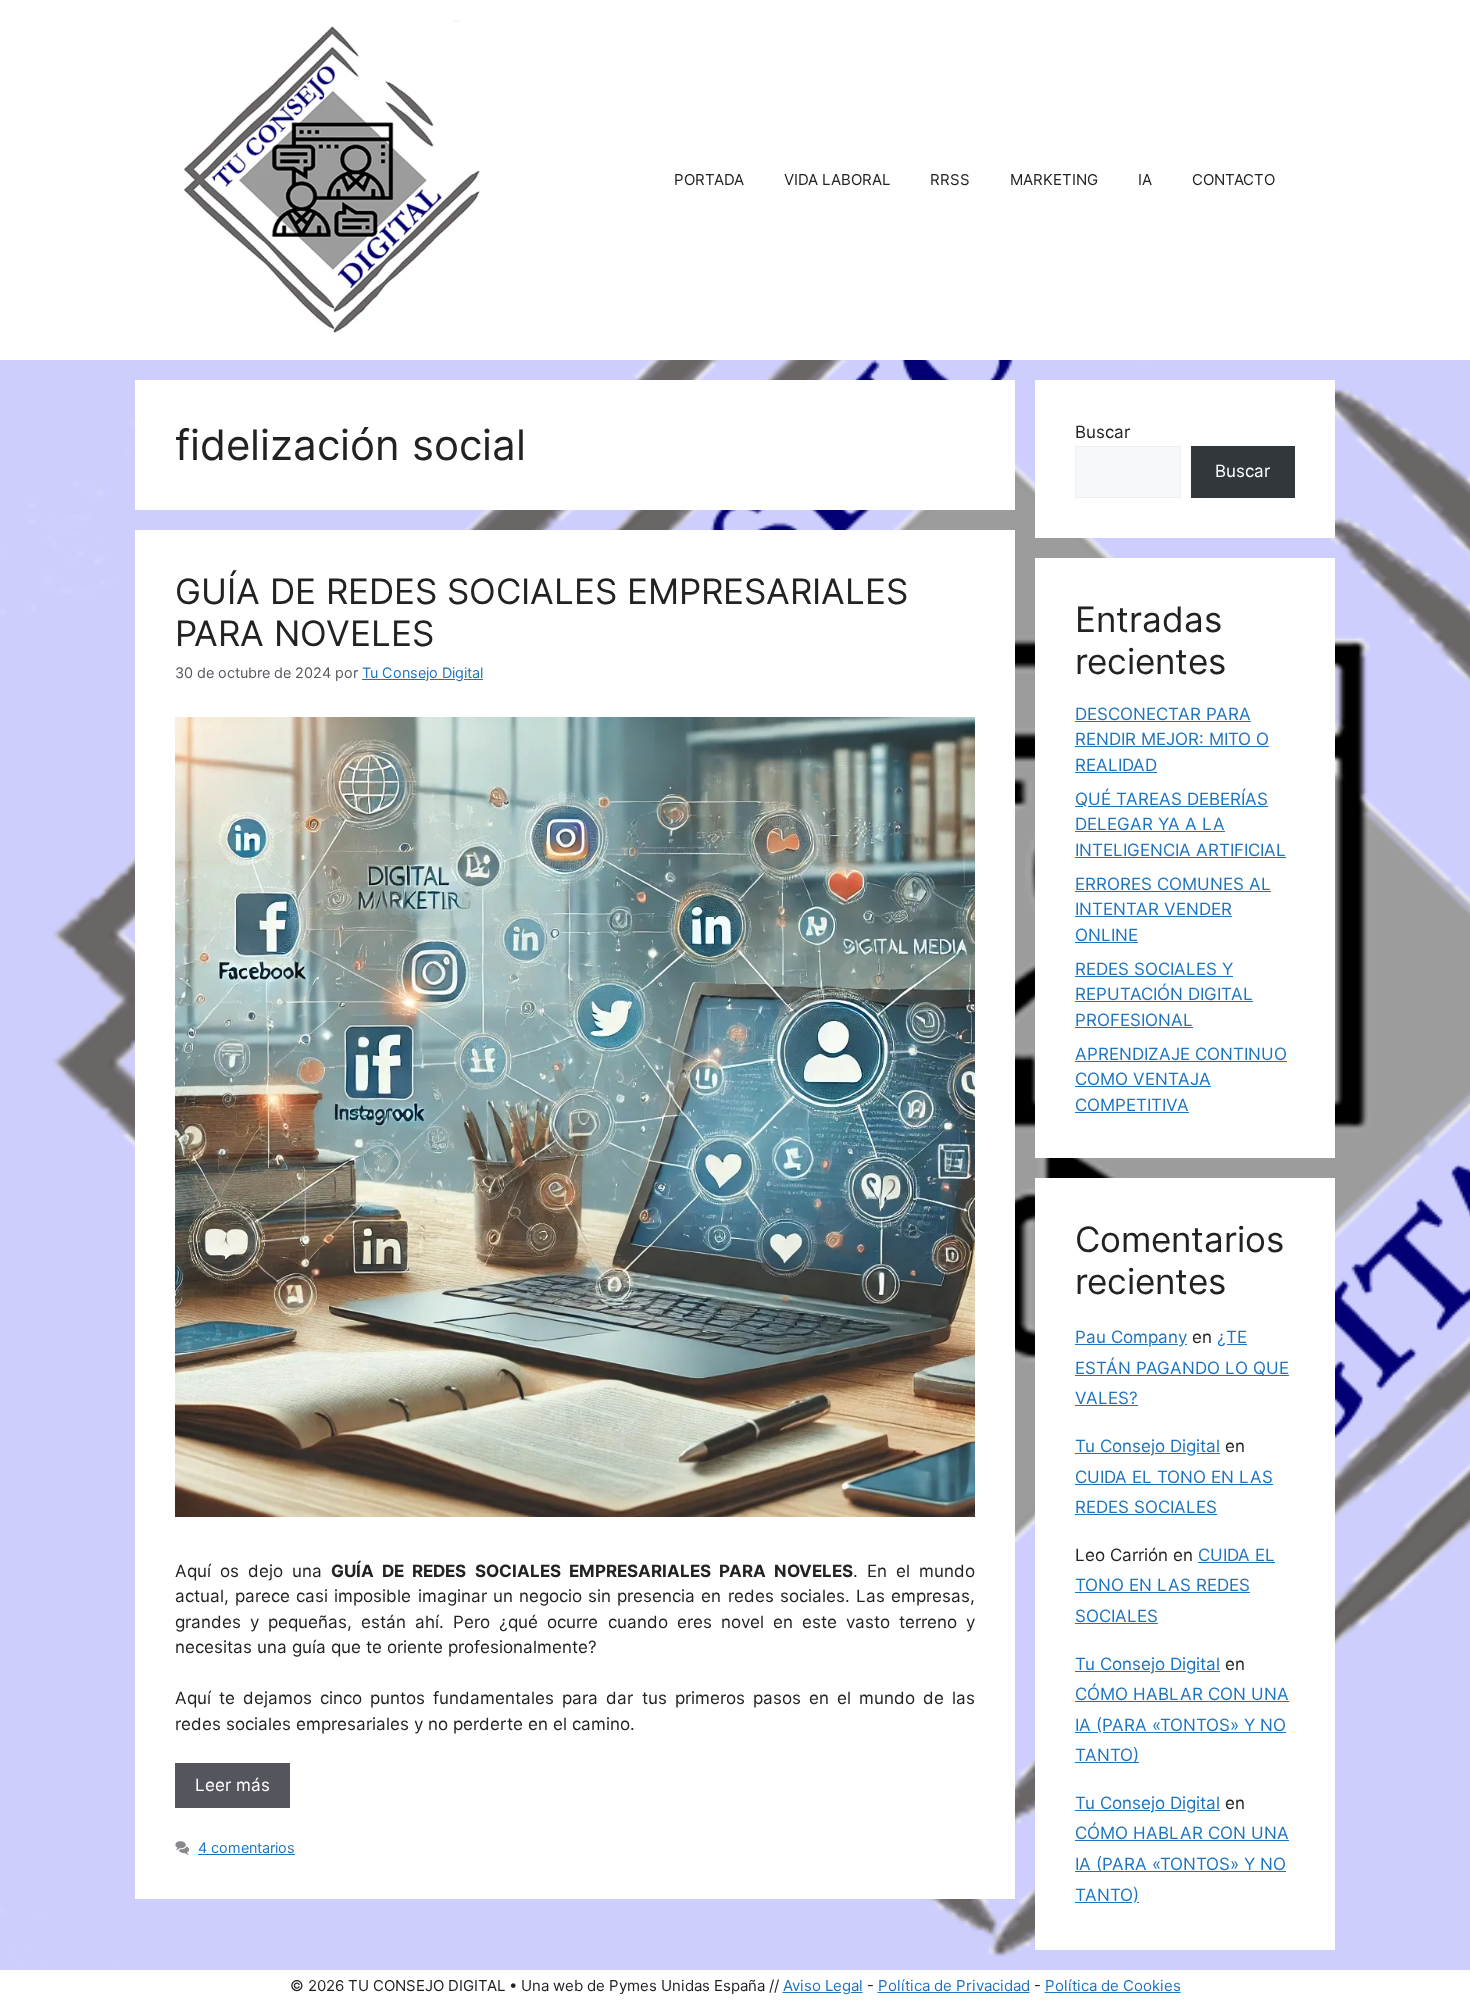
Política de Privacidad (954, 1985)
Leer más (232, 1785)
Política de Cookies (1113, 1985)
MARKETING (1054, 179)
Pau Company (1131, 1337)
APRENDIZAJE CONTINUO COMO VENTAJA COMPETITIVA (1181, 1079)
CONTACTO (1233, 179)
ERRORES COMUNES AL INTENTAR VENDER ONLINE (1173, 909)
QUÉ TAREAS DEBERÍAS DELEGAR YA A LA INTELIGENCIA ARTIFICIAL (1180, 824)
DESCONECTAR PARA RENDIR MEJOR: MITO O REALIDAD (1172, 739)
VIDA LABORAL (837, 179)
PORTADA (709, 179)
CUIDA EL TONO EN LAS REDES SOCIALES (1175, 1585)
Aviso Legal (823, 1985)
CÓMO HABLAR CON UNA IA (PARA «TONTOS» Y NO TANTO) (1182, 1724)
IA (1145, 179)
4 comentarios (246, 1847)
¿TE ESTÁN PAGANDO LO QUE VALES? (1182, 1367)
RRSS (950, 179)
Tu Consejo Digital (1147, 1446)
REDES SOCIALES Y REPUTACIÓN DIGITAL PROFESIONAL (1164, 994)
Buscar (1102, 432)
